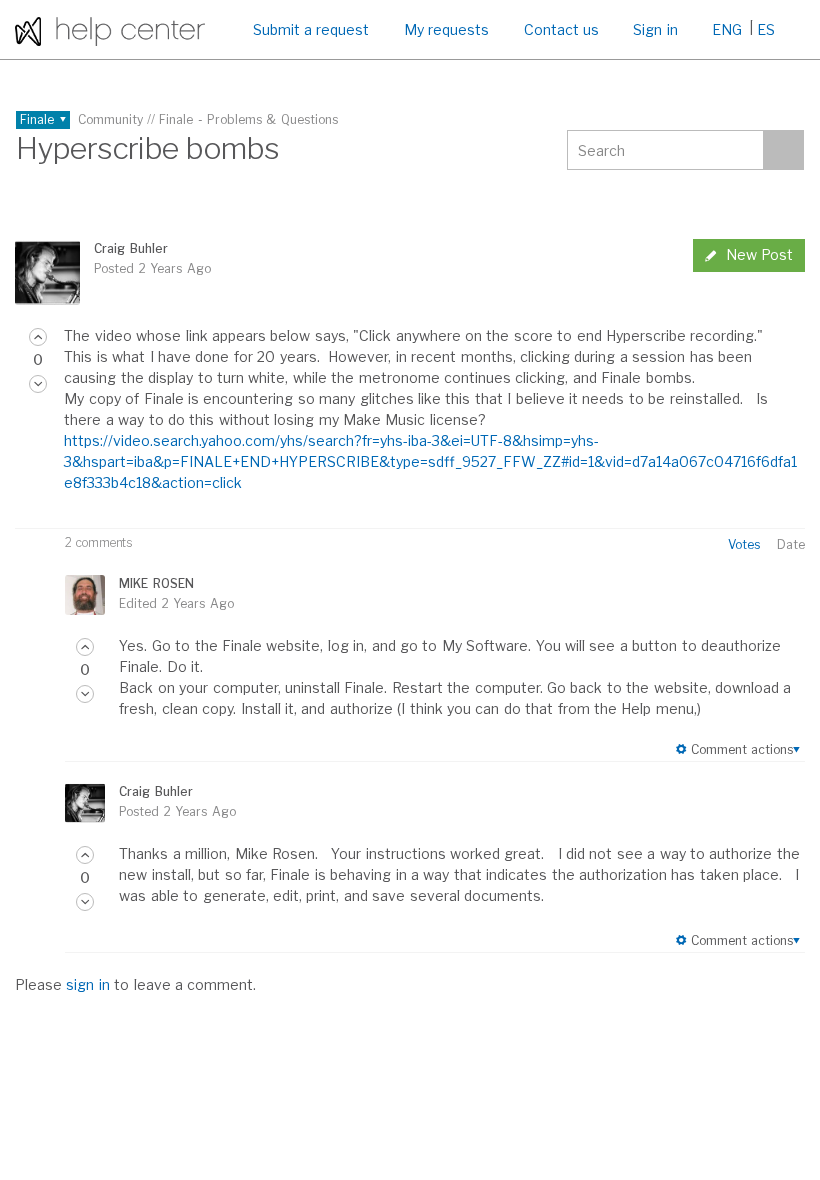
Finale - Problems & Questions (248, 119)
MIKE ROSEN (156, 583)
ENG (727, 29)
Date (791, 544)
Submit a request (311, 29)
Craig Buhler (130, 248)
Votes (744, 544)
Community (110, 119)
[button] (38, 337)
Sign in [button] (655, 29)
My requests (446, 29)
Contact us (561, 29)
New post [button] (759, 254)
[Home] (110, 29)
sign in (87, 984)
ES (766, 29)
